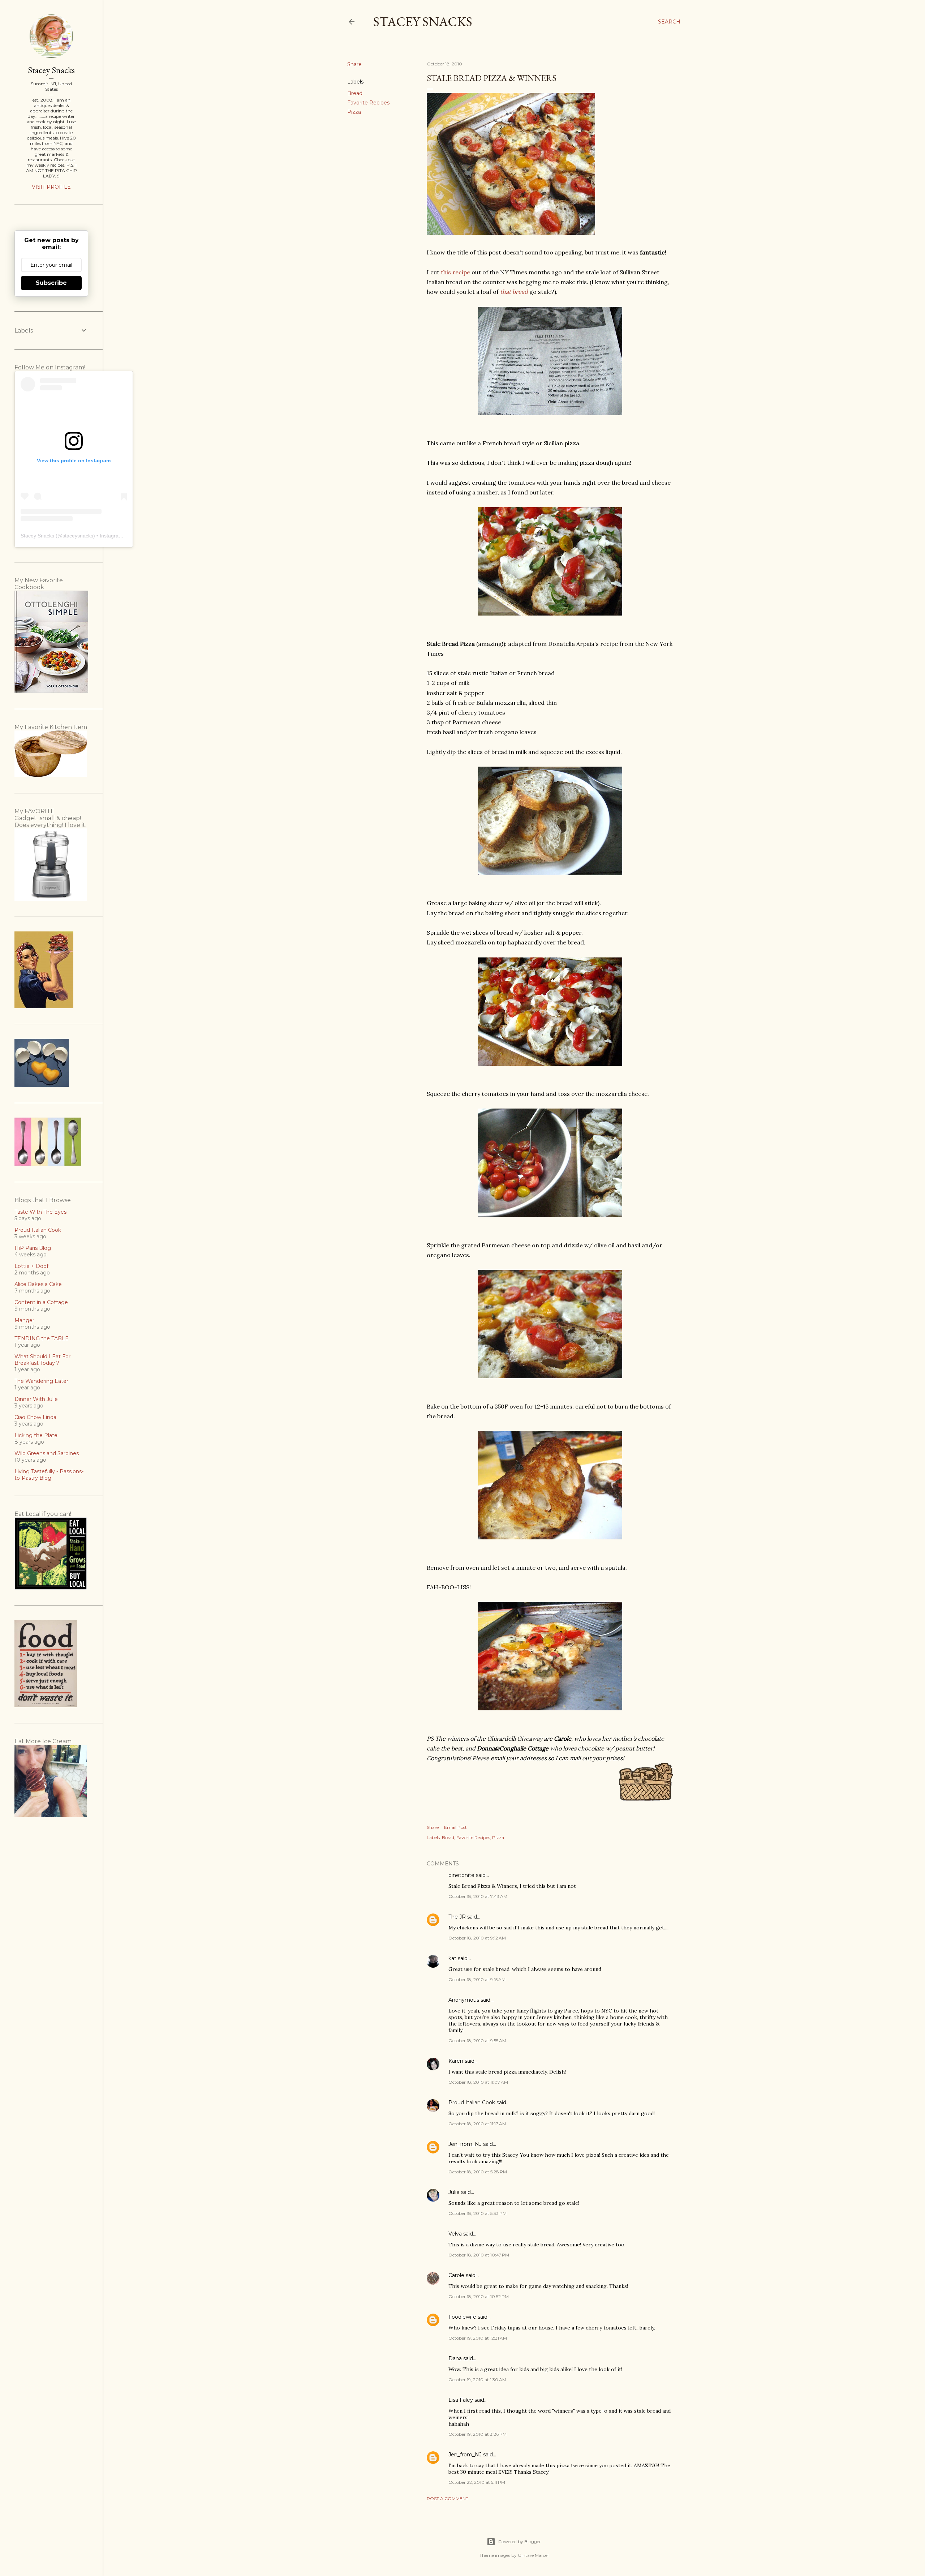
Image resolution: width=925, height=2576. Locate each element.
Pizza (354, 112)
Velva (455, 2234)
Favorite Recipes (368, 103)
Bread (355, 93)
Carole (456, 2275)
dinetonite (461, 1875)
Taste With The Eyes (40, 1212)
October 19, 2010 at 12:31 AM (478, 2338)
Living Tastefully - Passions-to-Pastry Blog (49, 1475)
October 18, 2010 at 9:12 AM (477, 1938)
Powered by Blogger (520, 2541)
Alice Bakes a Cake (38, 1284)
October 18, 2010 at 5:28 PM (478, 2172)
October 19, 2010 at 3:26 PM (477, 2434)
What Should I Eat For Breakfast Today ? (42, 1360)
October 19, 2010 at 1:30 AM (477, 2380)
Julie (454, 2192)
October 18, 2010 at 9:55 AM (477, 2041)
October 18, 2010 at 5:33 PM (477, 2213)
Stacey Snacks (423, 22)
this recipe (455, 272)
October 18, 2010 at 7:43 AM (478, 1896)
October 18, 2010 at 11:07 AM (478, 2082)
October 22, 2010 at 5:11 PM (477, 2482)
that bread (514, 292)
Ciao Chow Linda (35, 1417)
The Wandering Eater (41, 1381)
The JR (457, 1917)
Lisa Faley (461, 2400)
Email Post (455, 1827)
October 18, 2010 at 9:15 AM (477, 1979)
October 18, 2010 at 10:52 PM (479, 2296)
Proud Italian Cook (472, 2103)
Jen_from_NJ (465, 2144)
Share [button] (354, 64)
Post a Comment (448, 2498)
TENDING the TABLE (42, 1338)
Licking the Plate (36, 1435)
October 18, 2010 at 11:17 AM (477, 2124)
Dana (455, 2358)
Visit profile (51, 187)
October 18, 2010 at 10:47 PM (479, 2255)
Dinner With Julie (36, 1399)
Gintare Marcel (533, 2555)
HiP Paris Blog (33, 1248)
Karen (456, 2061)
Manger (24, 1320)
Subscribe (51, 283)
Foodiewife (462, 2317)
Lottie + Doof (31, 1266)
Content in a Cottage (41, 1302)
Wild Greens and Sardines (47, 1453)
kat (452, 1958)
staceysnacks (78, 536)
